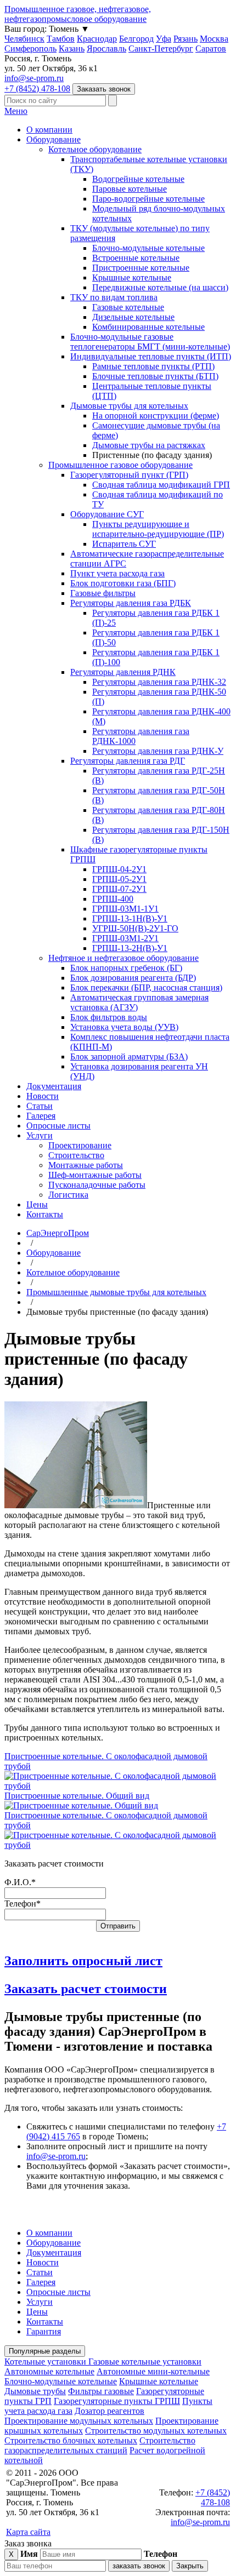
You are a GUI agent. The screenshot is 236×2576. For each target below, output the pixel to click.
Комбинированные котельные (148, 327)
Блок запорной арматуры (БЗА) (129, 1057)
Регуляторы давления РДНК (123, 672)
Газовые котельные (128, 307)
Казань (72, 48)
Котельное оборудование (95, 149)
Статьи (40, 1106)
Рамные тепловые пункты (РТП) (153, 366)
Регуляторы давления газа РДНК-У (158, 751)
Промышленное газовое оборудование (120, 465)
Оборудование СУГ (107, 514)
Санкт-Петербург (161, 48)
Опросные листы (58, 1126)
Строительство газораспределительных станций (100, 2445)
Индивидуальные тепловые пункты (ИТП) (151, 356)
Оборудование (54, 139)
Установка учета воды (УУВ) (124, 1027)
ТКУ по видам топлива (114, 297)
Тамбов (61, 39)
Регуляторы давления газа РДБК (131, 603)
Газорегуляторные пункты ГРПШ (117, 2401)
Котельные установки (46, 2362)
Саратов (211, 48)
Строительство (76, 1155)
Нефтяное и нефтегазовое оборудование (123, 958)
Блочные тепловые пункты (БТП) (155, 376)
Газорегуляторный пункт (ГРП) (129, 475)
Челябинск (24, 39)
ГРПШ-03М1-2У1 (125, 938)
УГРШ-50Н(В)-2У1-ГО (135, 928)
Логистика (68, 1195)
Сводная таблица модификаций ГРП (161, 485)
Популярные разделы (45, 2351)
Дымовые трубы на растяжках (149, 445)
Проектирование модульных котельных (79, 2421)
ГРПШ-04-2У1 (119, 869)
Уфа (164, 39)
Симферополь (30, 48)
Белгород (136, 39)
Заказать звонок (104, 89)
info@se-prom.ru (34, 78)
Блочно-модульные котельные (148, 248)
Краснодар (97, 39)
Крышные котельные (132, 277)
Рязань (186, 39)
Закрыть (190, 2566)
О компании (49, 130)
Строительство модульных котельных (156, 2431)
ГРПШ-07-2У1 (119, 889)
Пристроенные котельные (141, 268)
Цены (37, 1204)
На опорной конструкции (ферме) (156, 416)
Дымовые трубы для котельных (129, 406)
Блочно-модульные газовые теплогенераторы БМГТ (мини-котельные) (150, 342)
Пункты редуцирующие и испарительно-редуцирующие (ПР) (158, 529)
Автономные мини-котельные (153, 2371)
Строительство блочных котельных (71, 2440)
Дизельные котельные (133, 317)
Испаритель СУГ (124, 544)
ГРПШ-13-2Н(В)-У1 (130, 948)
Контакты (45, 1214)
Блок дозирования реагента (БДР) (133, 978)
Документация (54, 1086)
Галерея (41, 1116)
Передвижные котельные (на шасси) (160, 287)
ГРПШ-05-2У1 (119, 879)
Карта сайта (28, 2532)
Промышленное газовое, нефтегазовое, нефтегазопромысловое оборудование (78, 14)
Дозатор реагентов (109, 2411)
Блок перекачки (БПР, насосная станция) (146, 988)
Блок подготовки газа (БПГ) (123, 583)
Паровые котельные (130, 189)
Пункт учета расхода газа (117, 573)
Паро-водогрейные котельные (148, 199)
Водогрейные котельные (138, 179)
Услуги (40, 1135)
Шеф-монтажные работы (95, 1175)
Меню (16, 111)
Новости (43, 1096)
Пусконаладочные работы (97, 1185)
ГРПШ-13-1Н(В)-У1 (130, 918)
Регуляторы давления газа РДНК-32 (159, 682)
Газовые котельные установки (145, 2362)
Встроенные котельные (136, 258)
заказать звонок (139, 2566)
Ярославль (106, 48)
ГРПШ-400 (113, 899)
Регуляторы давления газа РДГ (128, 761)
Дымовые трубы (35, 2391)
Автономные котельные (49, 2371)
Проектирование (80, 1145)
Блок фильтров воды (109, 1017)
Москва (214, 39)
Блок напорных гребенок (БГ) (126, 968)
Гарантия (44, 2331)
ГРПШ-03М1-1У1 (125, 909)
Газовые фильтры (103, 593)
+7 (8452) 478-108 (37, 88)
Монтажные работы (86, 1165)
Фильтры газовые (101, 2391)
